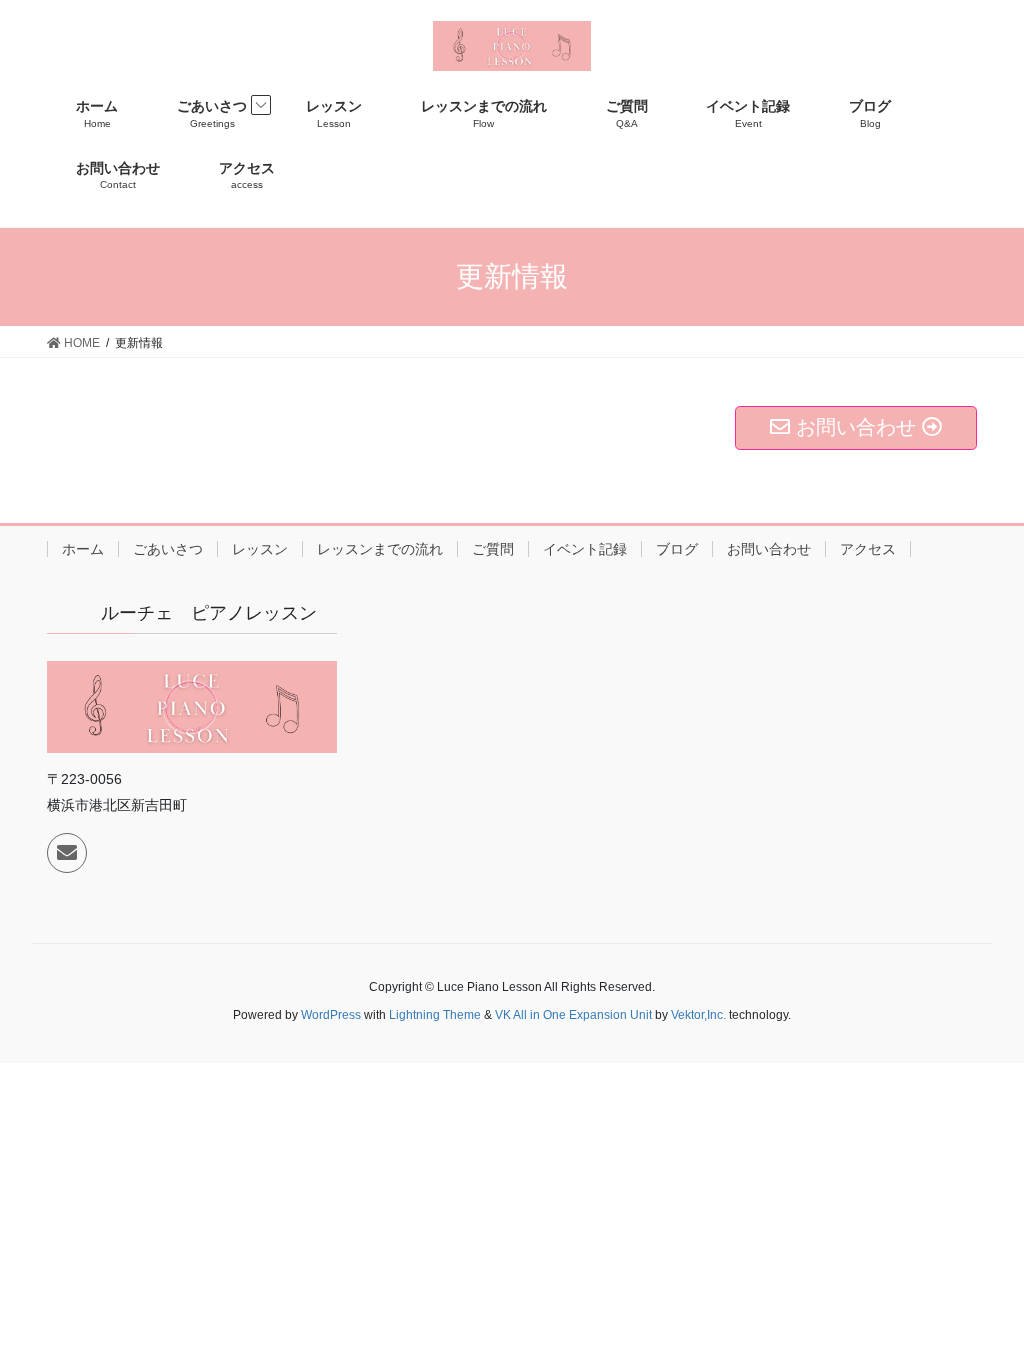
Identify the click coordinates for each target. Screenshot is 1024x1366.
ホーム (83, 549)
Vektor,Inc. (698, 1015)
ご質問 (493, 549)
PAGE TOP (980, 1307)
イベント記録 (585, 549)
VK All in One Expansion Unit (573, 1015)
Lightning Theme (435, 1015)
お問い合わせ (769, 549)
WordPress (331, 1015)
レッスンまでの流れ (380, 549)
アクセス (868, 549)
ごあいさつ (168, 549)
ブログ (677, 549)
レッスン (260, 549)
